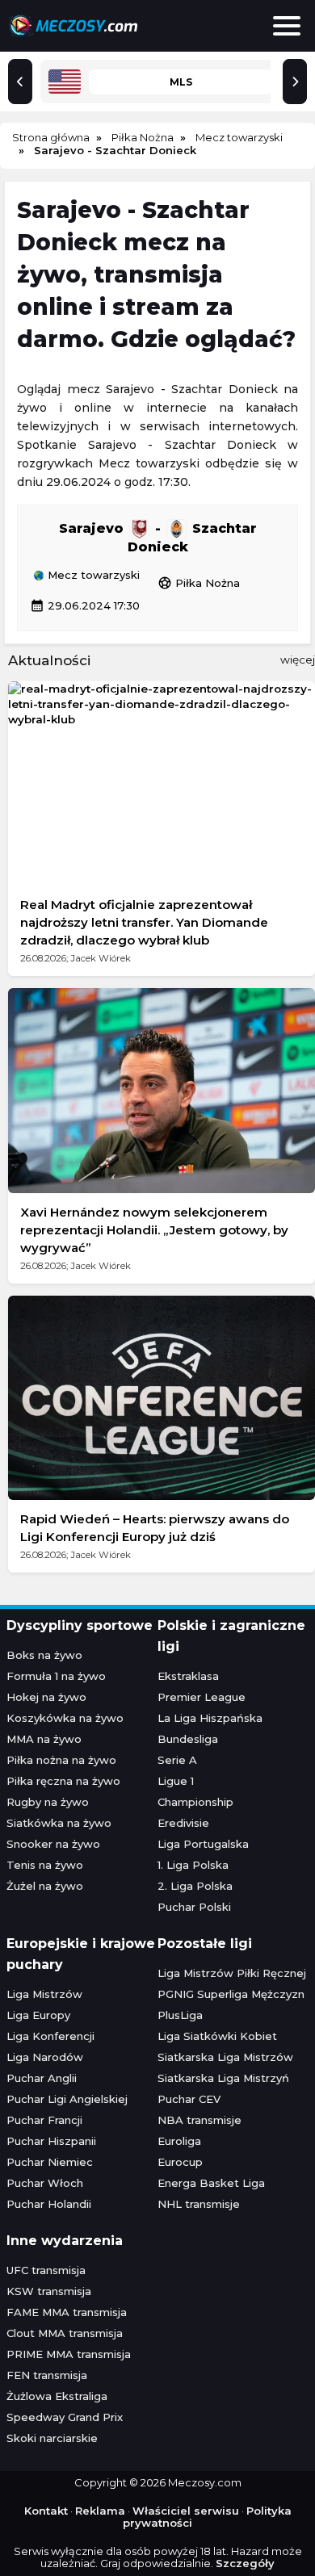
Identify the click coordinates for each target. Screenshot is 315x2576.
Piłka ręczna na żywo (63, 1781)
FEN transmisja (47, 2375)
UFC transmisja (46, 2270)
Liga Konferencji (50, 2036)
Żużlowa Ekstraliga (57, 2396)
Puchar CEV (189, 2099)
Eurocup (180, 2162)
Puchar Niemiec (50, 2162)
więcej (298, 660)
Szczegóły (245, 2563)
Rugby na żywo (48, 1802)
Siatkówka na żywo (59, 1823)
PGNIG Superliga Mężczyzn (231, 1994)
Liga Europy (38, 2015)
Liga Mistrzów (44, 1994)
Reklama (100, 2511)
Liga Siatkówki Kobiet (217, 2036)
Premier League (202, 1697)
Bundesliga (188, 1739)
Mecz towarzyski (92, 576)
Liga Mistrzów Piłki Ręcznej (232, 1973)
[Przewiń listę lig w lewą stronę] (20, 82)
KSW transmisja (49, 2291)
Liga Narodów (45, 2057)
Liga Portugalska (203, 1844)
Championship (195, 1802)
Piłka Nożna (199, 583)
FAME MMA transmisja (67, 2312)
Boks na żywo (44, 1655)
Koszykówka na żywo (65, 1718)
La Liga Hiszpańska (210, 1718)
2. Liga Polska (195, 1886)
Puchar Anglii (42, 2078)
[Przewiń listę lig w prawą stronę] (295, 82)
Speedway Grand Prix (65, 2417)
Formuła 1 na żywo (56, 1676)
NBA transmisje (199, 2120)
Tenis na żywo (45, 1865)
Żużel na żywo (45, 1886)
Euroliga (179, 2141)
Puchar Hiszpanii (51, 2141)
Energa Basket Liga (211, 2183)
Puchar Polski (194, 1907)
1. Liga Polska (193, 1865)
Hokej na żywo (46, 1697)
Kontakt (46, 2511)
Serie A (177, 1760)
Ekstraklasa (188, 1676)
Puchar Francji (44, 2120)
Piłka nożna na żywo (61, 1760)
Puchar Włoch (45, 2183)
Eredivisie (183, 1823)
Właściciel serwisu (186, 2511)
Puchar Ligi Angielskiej (67, 2099)
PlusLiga (180, 2015)
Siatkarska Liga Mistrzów (225, 2057)
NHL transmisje (199, 2204)
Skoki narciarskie (52, 2438)
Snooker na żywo (53, 1844)
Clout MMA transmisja (65, 2333)
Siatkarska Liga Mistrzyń (223, 2078)
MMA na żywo (44, 1739)
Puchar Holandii (49, 2204)
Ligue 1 (176, 1781)
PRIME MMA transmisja (69, 2354)
